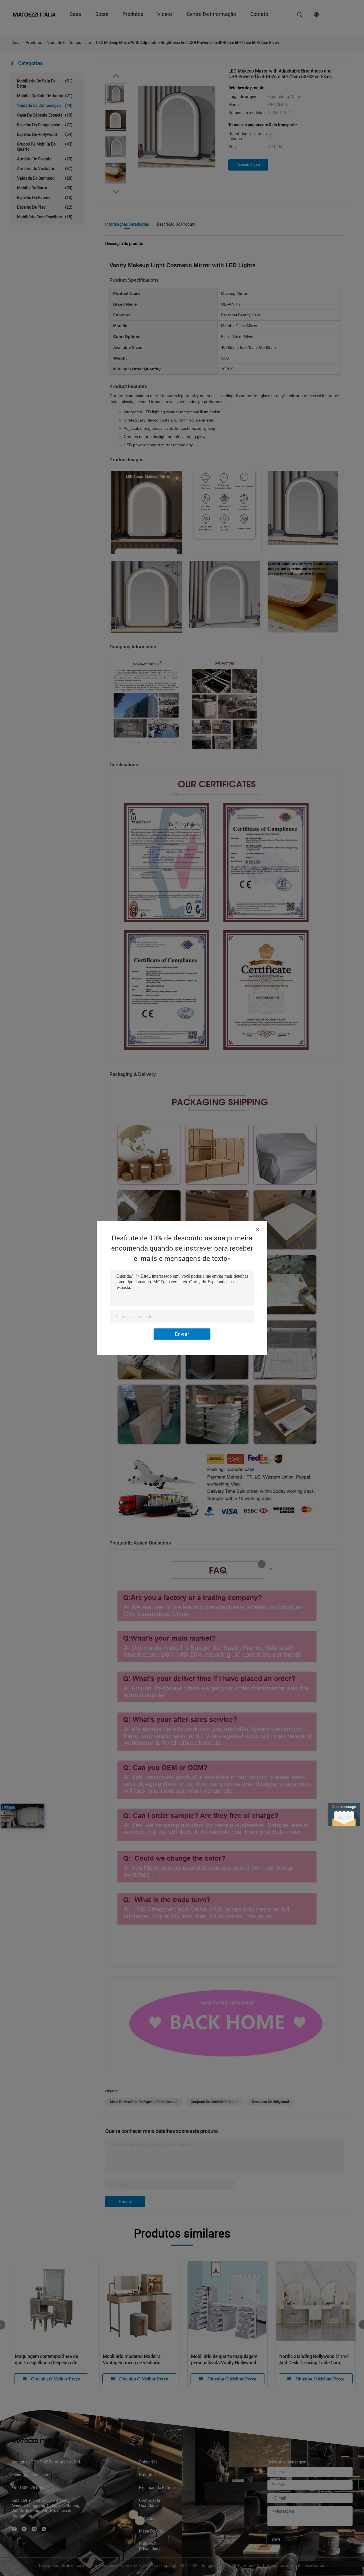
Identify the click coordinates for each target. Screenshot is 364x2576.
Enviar (182, 1334)
